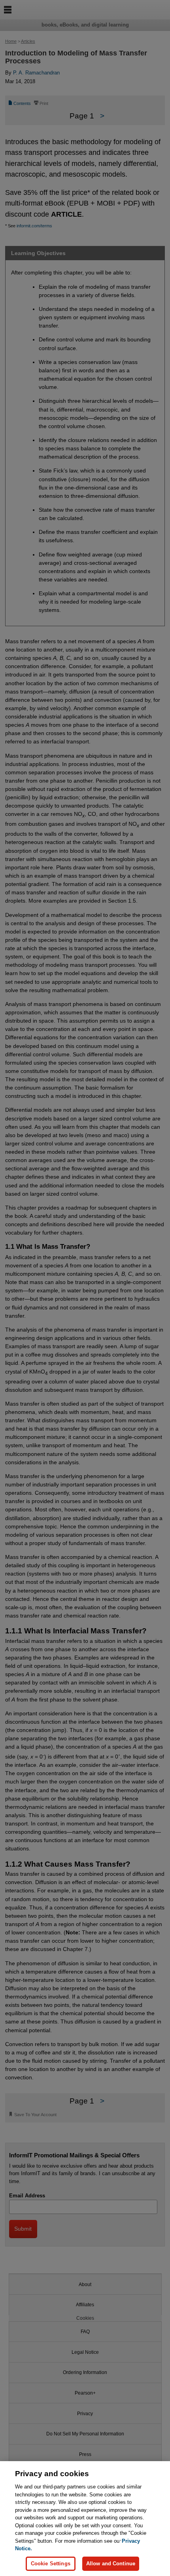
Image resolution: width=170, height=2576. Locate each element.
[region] (85, 2519)
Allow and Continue (111, 2564)
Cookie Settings (51, 2564)
